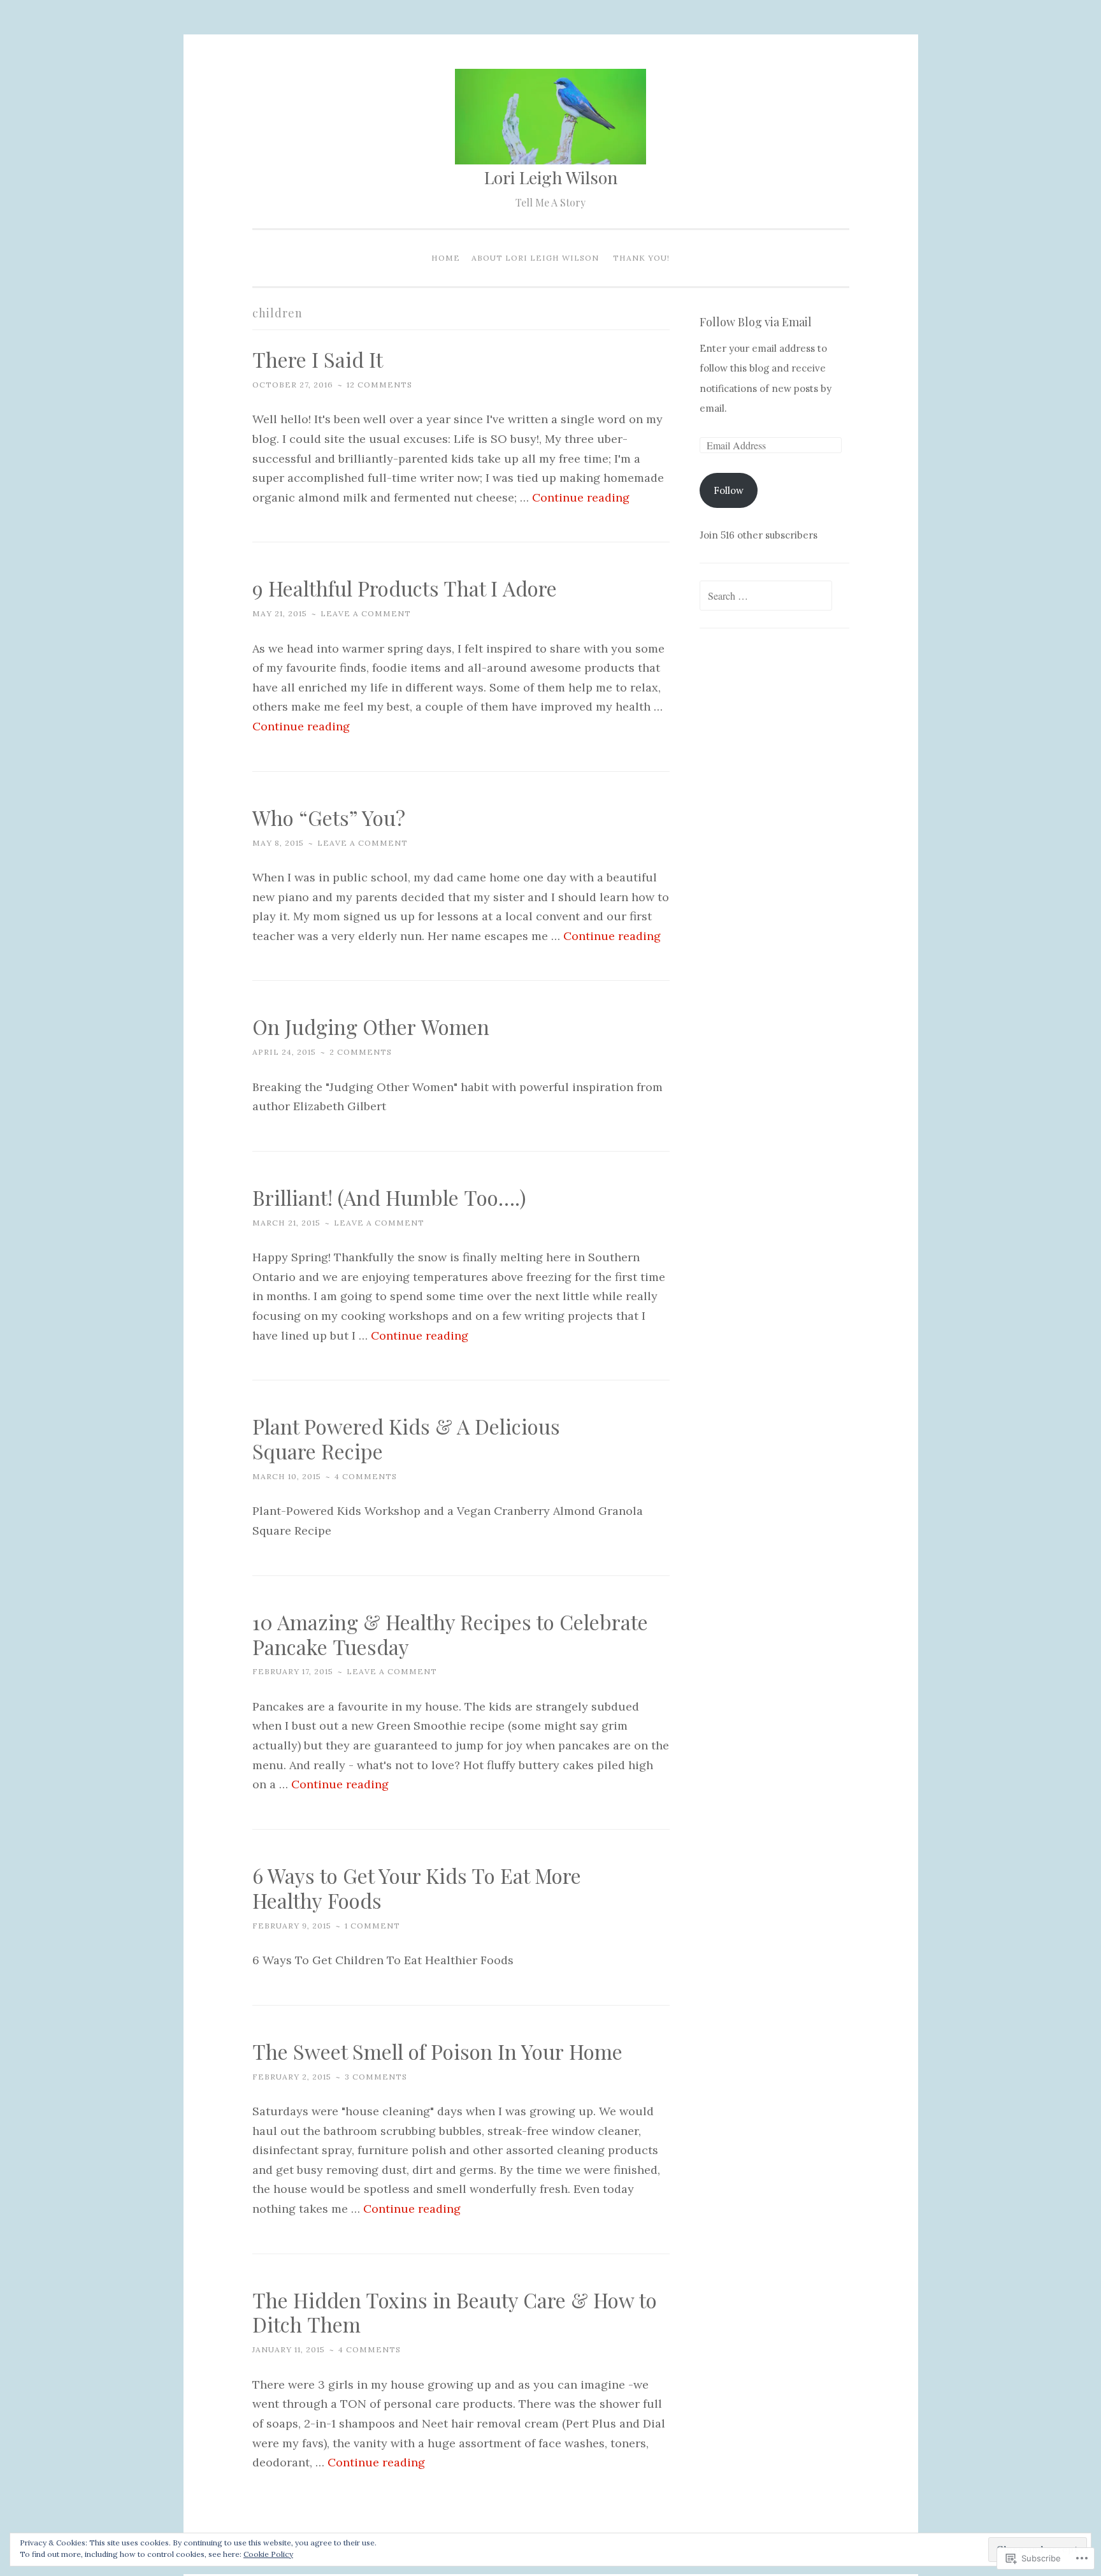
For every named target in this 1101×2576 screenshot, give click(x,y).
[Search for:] (766, 596)
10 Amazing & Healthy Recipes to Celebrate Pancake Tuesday (450, 1634)
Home (446, 258)
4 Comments (366, 1476)
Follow (729, 490)
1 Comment (372, 1926)
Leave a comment (366, 613)
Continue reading (581, 497)
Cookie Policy (268, 2554)
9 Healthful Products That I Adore (405, 588)
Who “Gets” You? (329, 817)
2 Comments (361, 1052)
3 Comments (376, 2077)
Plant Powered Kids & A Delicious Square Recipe (406, 1438)
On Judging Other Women (371, 1026)
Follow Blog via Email (756, 322)
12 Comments (379, 385)
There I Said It (318, 359)
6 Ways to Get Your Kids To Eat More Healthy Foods (417, 1888)
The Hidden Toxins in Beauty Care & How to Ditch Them (455, 2312)
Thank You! (641, 258)
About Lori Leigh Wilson (535, 258)
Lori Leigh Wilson (551, 177)
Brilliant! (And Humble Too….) (389, 1197)
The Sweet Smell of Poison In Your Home (437, 2051)
